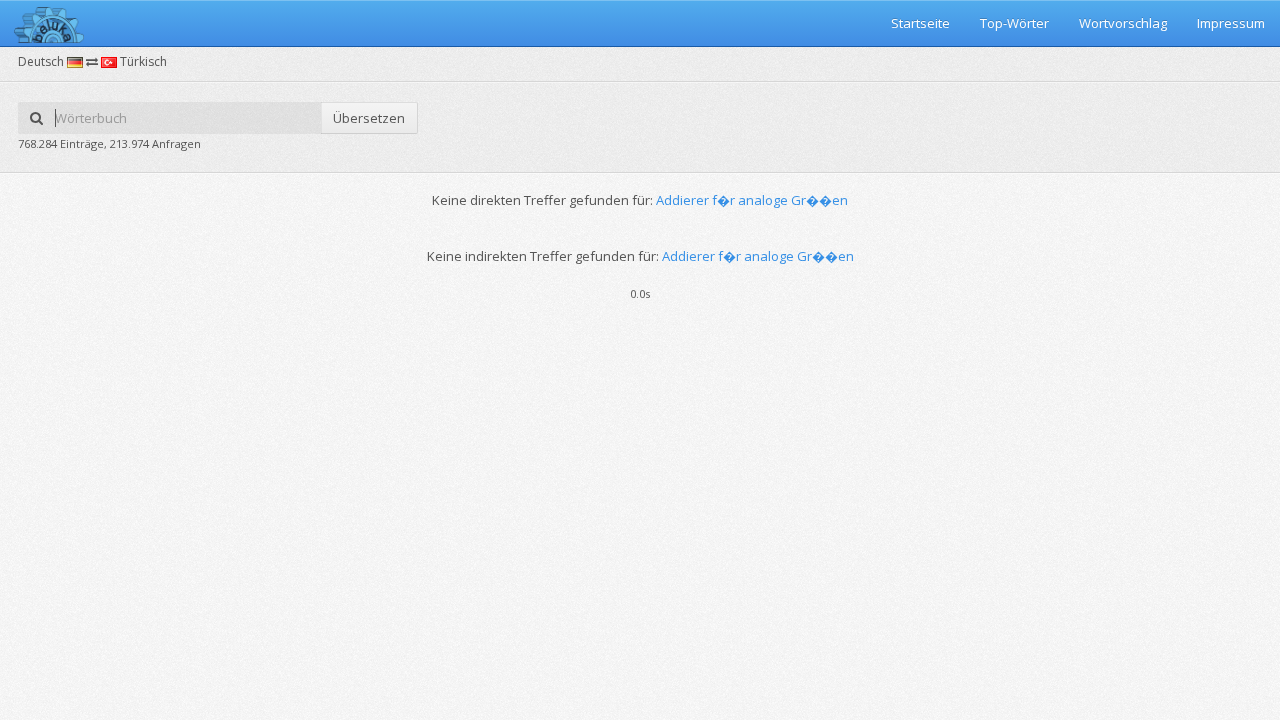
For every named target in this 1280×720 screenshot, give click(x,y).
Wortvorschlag (1123, 23)
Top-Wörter (1014, 23)
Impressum (1231, 23)
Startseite (920, 23)
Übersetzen (369, 118)
